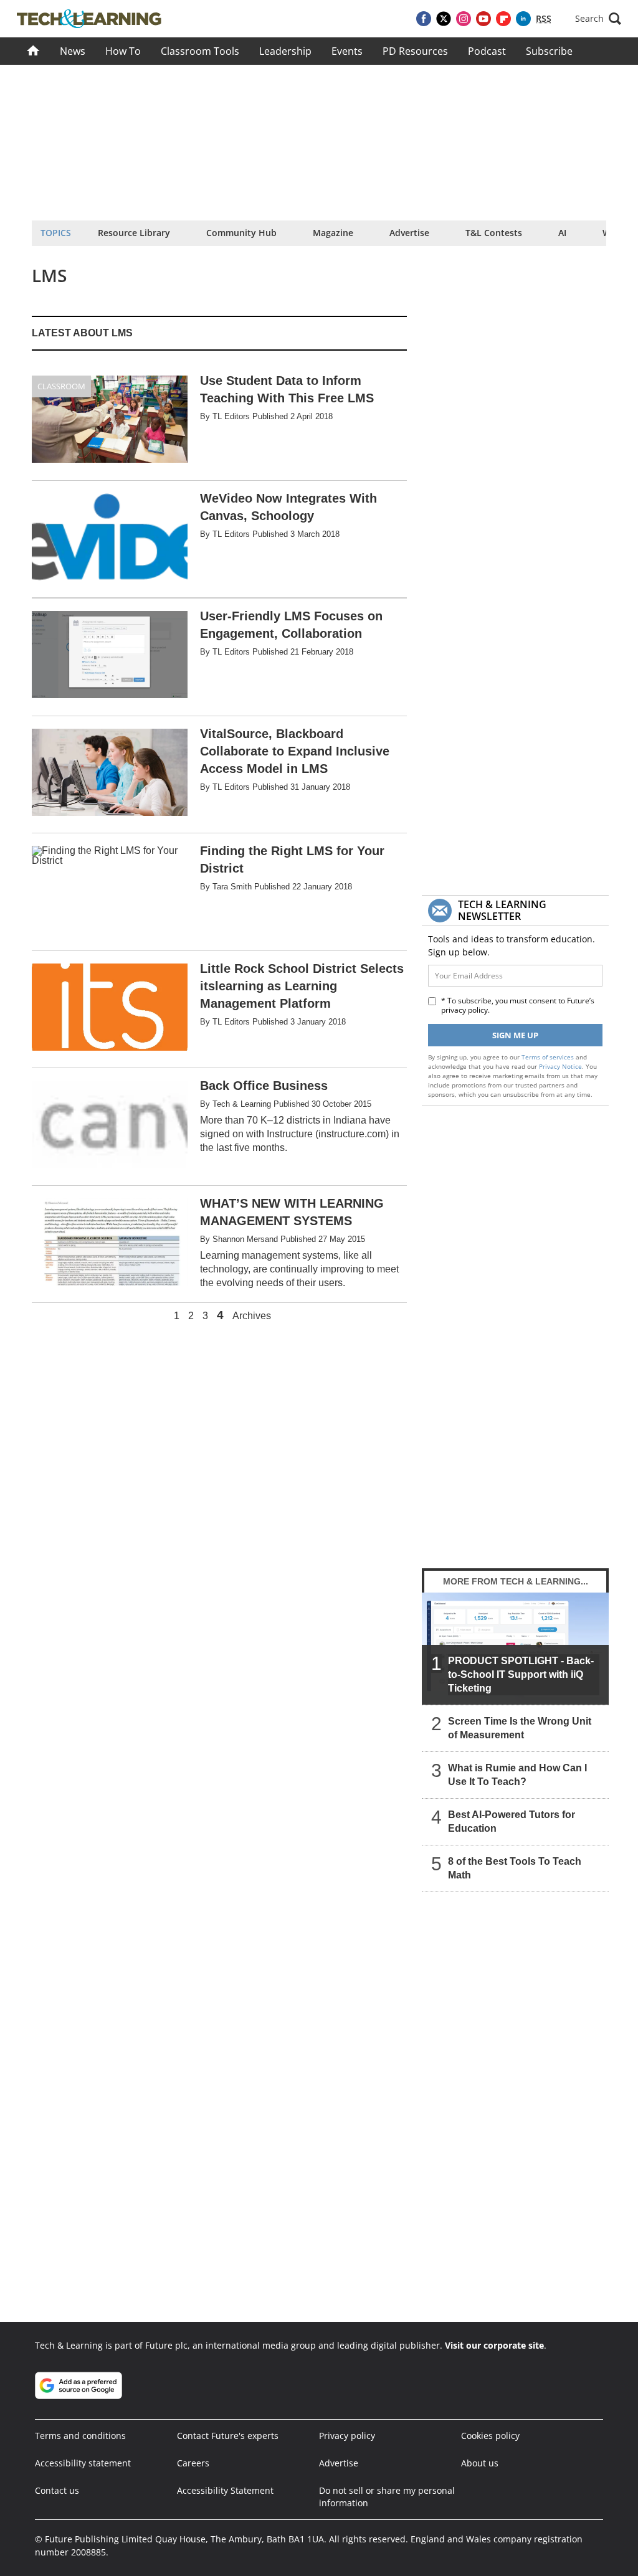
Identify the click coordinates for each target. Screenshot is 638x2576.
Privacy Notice (560, 1066)
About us (480, 2463)
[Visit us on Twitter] (444, 19)
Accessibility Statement (225, 2490)
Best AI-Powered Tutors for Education (512, 1821)
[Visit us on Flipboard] (503, 19)
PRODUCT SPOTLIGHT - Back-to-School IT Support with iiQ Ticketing (521, 1674)
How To (123, 51)
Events (347, 51)
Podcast (487, 51)
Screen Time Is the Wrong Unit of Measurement (520, 1728)
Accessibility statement (83, 2463)
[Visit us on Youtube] (483, 19)
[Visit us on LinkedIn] (523, 19)
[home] (33, 51)
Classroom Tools (200, 51)
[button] (598, 19)
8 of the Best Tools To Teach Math (515, 1868)
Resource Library (134, 233)
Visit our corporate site (494, 2345)
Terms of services (549, 1057)
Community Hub (241, 233)
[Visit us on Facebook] (424, 19)
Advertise (409, 233)
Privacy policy (347, 2436)
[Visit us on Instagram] (464, 19)
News (73, 51)
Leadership (285, 51)
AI (562, 233)
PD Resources (415, 51)
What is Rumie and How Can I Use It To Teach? (517, 1775)
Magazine (333, 233)
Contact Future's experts (228, 2436)
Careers (193, 2463)
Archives (252, 1316)
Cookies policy (490, 2436)
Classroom (61, 386)
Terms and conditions (80, 2436)
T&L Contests (494, 233)
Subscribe (549, 51)
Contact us (57, 2490)
